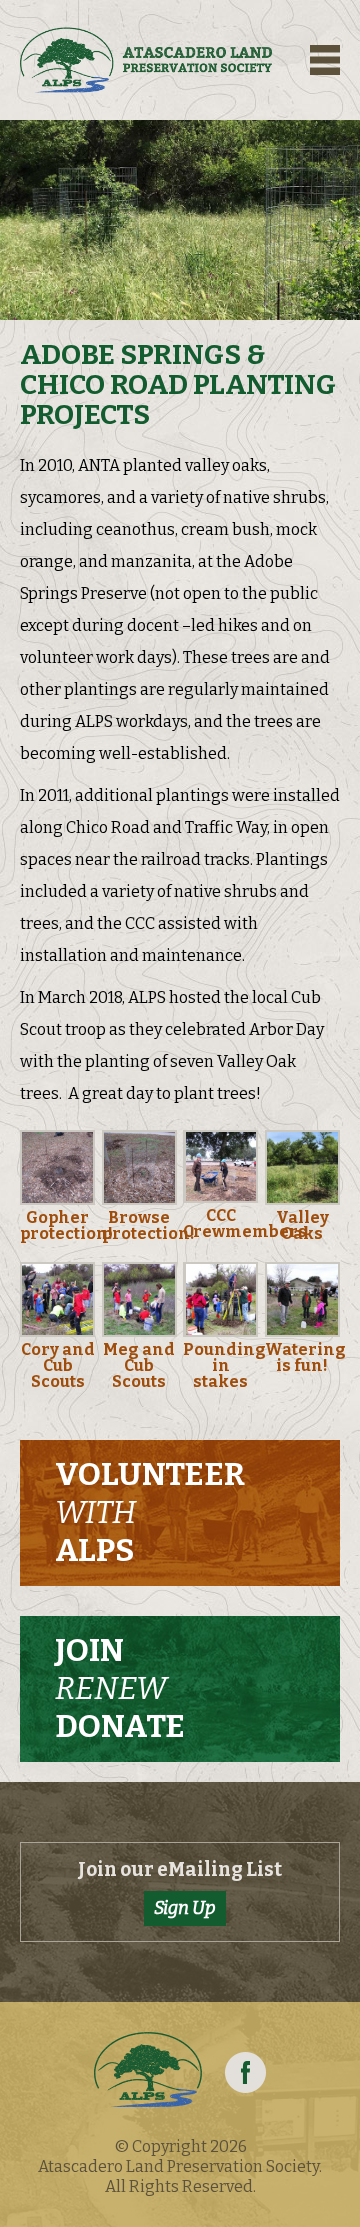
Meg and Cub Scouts (139, 1365)
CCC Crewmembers (245, 1223)
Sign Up (185, 1908)
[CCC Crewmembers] (220, 1202)
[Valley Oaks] (302, 1204)
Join (120, 1688)
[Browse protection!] (139, 1204)
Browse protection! (148, 1225)
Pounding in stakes (224, 1365)
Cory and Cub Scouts (58, 1365)
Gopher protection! (66, 1225)
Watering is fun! (305, 1357)
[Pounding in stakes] (220, 1336)
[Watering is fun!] (302, 1336)
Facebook (245, 2072)
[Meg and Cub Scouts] (139, 1336)
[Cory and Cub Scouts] (57, 1336)
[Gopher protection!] (57, 1204)
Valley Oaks (302, 1225)
